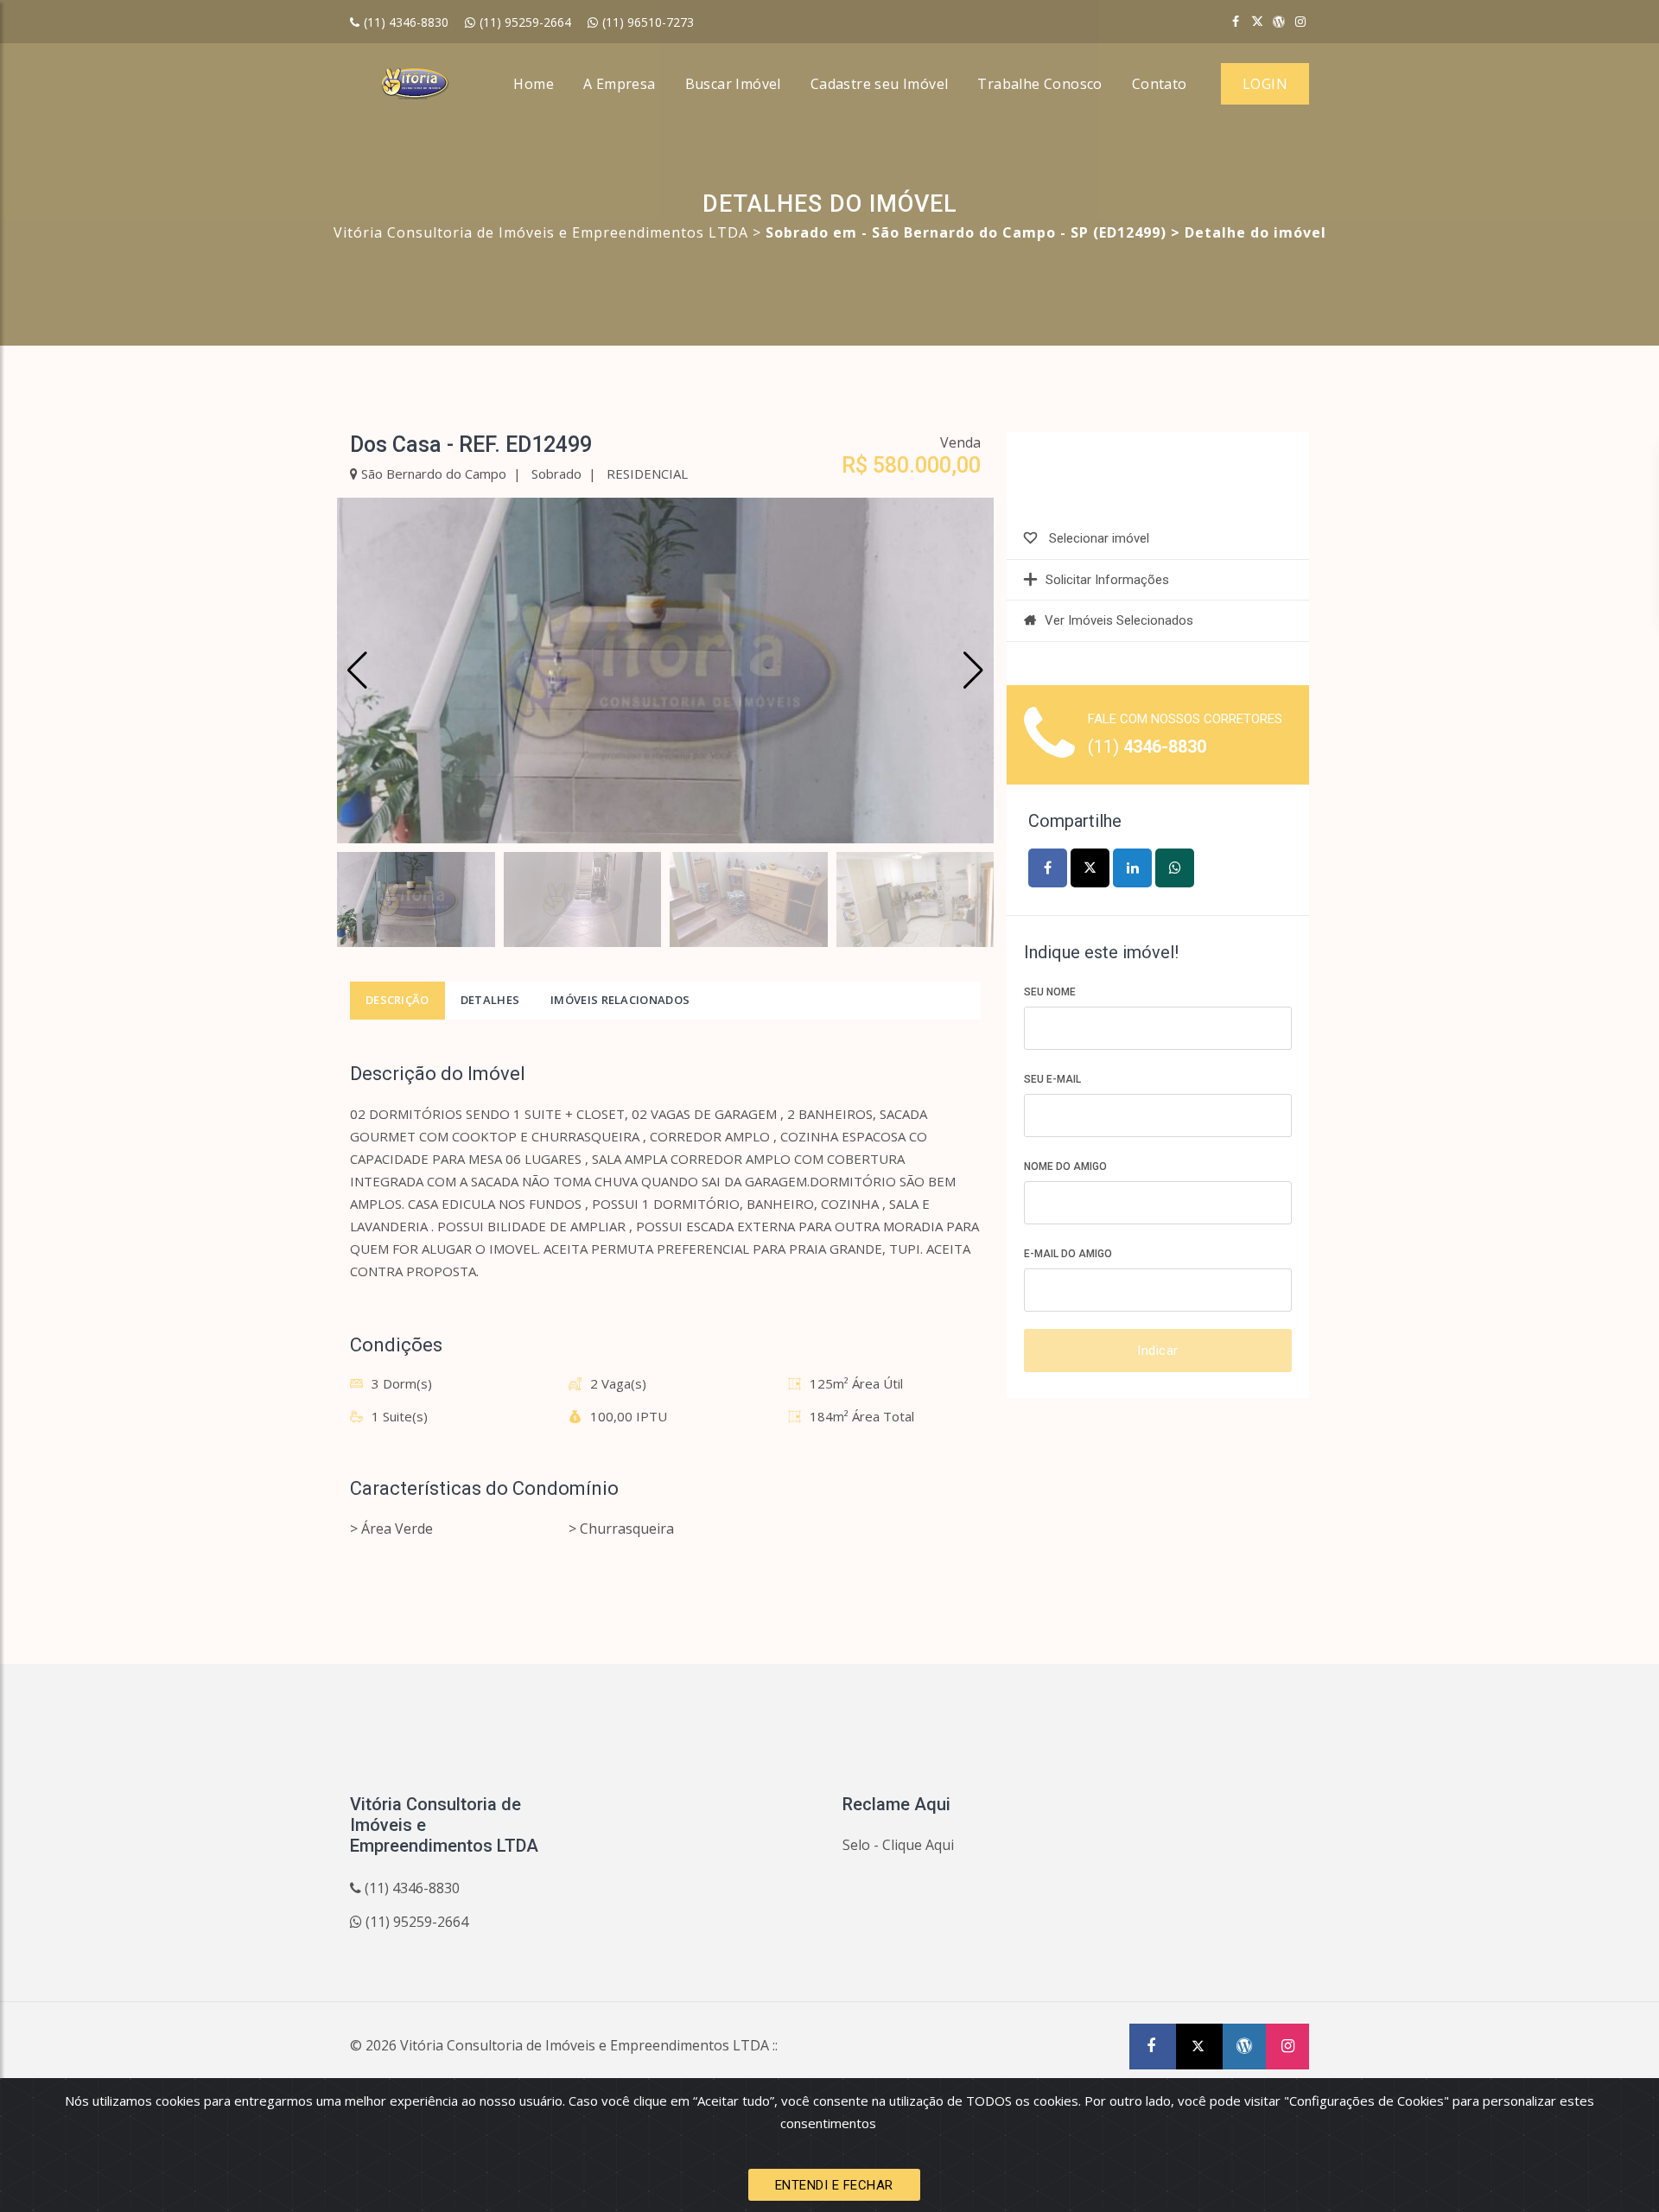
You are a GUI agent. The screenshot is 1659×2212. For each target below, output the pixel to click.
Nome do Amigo (1065, 1166)
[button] (973, 671)
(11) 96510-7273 (648, 22)
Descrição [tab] (397, 1000)
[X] (1256, 21)
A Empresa (620, 84)
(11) (1147, 747)
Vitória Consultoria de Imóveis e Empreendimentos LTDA (541, 232)
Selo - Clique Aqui (898, 1845)
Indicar (1158, 1351)
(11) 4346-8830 (406, 22)
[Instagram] (1300, 21)
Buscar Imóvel (733, 84)
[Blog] (1279, 21)
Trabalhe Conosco (1039, 84)
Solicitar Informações (1107, 580)
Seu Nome (1050, 992)
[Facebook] (1236, 21)
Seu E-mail (1052, 1079)
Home (534, 84)
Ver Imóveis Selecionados (1119, 620)
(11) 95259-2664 (525, 22)
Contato (1160, 84)
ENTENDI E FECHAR (834, 2185)
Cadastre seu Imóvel (880, 84)
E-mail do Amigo (1068, 1254)
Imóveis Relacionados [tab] (620, 1000)
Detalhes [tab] (490, 1000)
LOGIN (1265, 84)
